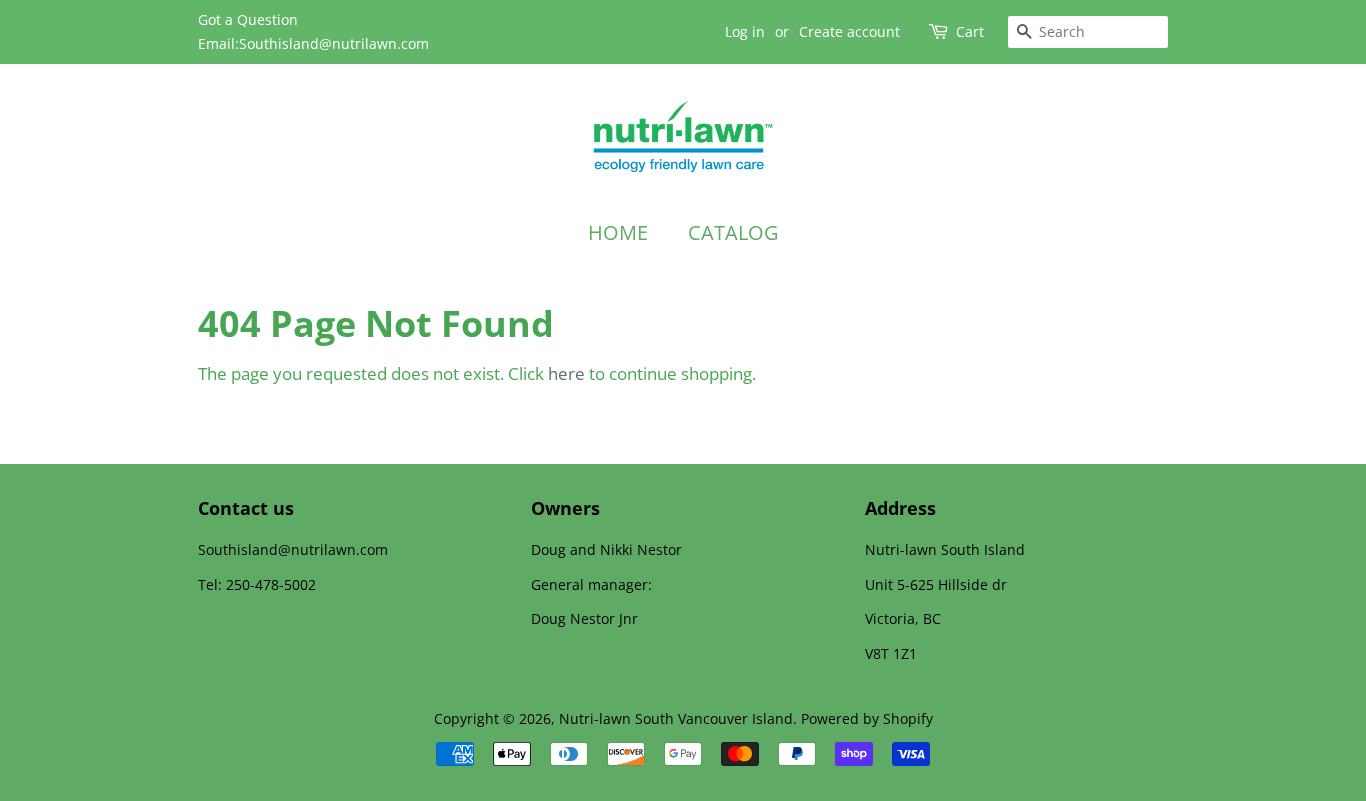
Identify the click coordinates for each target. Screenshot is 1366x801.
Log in (745, 31)
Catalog (733, 232)
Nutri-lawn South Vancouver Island (676, 718)
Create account (849, 31)
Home (618, 232)
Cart (970, 31)
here (566, 373)
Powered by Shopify (867, 718)
